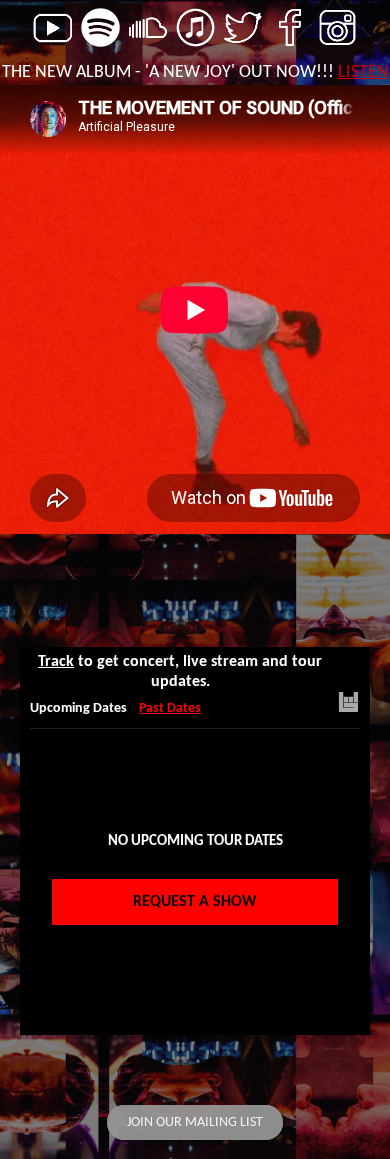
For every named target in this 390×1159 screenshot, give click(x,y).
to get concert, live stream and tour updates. (180, 672)
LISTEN (363, 72)
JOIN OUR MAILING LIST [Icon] (195, 1122)
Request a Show (195, 902)
